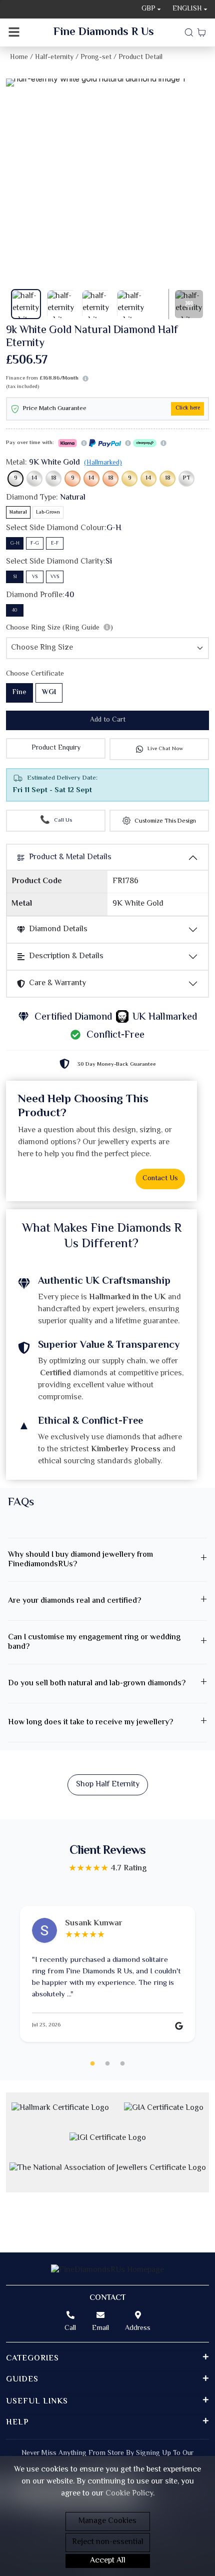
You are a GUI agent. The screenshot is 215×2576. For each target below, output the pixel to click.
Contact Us (160, 1179)
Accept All (108, 2561)
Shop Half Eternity (108, 1785)
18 (54, 478)
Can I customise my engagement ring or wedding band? (94, 1642)
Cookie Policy (129, 2494)
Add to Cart (108, 720)
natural (18, 512)
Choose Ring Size (59, 628)
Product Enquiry (56, 748)
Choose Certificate (35, 674)
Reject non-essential (108, 2542)
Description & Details (66, 956)
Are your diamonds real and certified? (74, 1601)
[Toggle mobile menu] (14, 33)
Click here (188, 408)
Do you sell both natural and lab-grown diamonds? (97, 1684)
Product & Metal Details (70, 857)
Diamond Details (58, 929)
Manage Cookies (107, 2521)
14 (34, 478)
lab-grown (48, 512)
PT (187, 478)
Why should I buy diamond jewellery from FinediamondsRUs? (80, 1560)
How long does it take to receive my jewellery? (90, 1723)
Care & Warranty (57, 983)
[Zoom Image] (107, 83)
